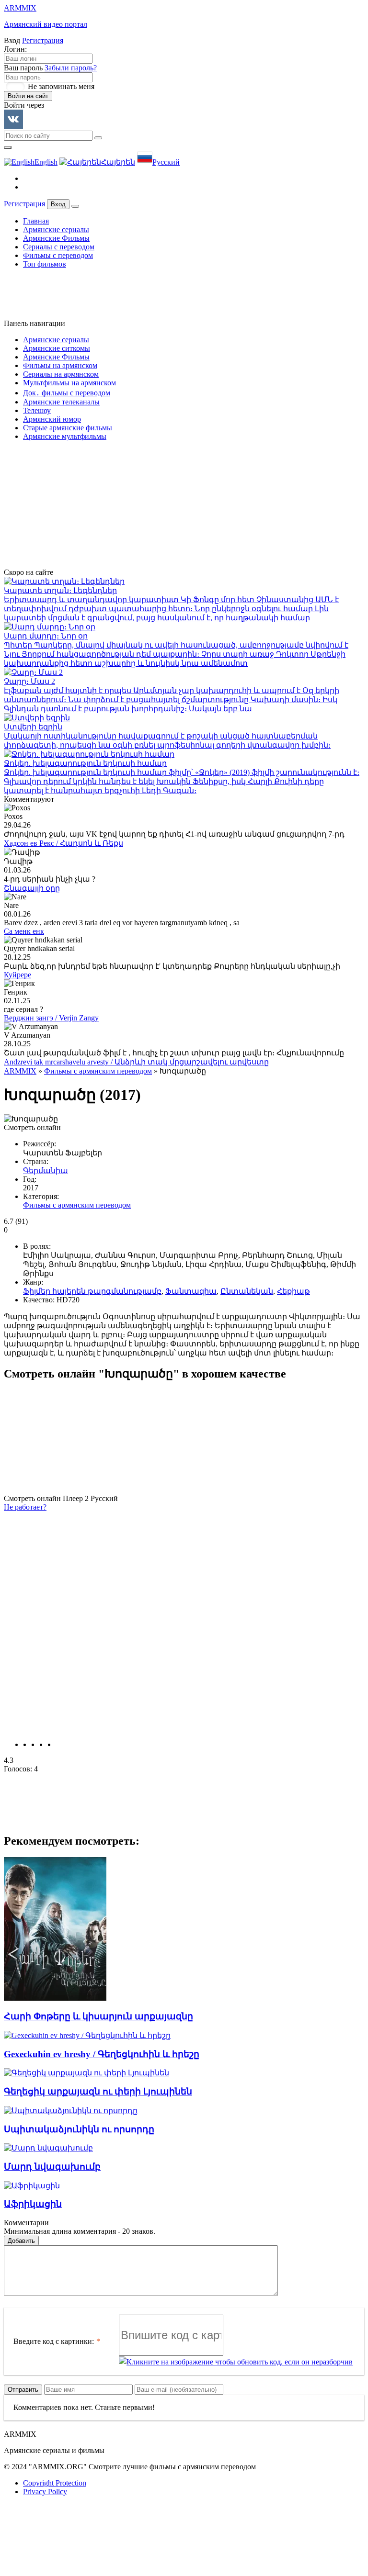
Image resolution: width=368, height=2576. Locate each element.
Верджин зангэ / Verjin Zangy (51, 1018)
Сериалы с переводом (59, 247)
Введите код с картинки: (54, 2341)
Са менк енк (24, 931)
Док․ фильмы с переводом (67, 393)
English (46, 162)
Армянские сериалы (56, 230)
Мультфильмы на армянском (69, 383)
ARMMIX (20, 1071)
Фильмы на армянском (60, 365)
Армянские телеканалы (61, 402)
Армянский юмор (52, 419)
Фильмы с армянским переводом (98, 1071)
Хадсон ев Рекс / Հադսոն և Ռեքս (63, 843)
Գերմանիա (46, 1170)
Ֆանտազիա (191, 1291)
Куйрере (17, 975)
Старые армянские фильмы (68, 428)
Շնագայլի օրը (32, 888)
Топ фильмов (45, 264)
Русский (166, 162)
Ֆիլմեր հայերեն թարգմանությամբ (92, 1291)
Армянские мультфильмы (65, 436)
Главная (36, 221)
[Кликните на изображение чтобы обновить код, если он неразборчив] (236, 2362)
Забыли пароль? (71, 68)
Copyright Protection (55, 2483)
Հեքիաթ (293, 1291)
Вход (58, 204)
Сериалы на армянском (61, 374)
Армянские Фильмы (56, 238)
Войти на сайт (28, 96)
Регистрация (43, 40)
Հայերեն (118, 162)
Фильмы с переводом (58, 255)
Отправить (23, 2390)
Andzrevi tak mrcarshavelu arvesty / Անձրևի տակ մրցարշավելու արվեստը (136, 1062)
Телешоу (37, 410)
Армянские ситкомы (57, 348)
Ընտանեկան (247, 1291)
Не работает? (25, 1507)
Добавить (21, 2241)
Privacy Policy (45, 2492)
